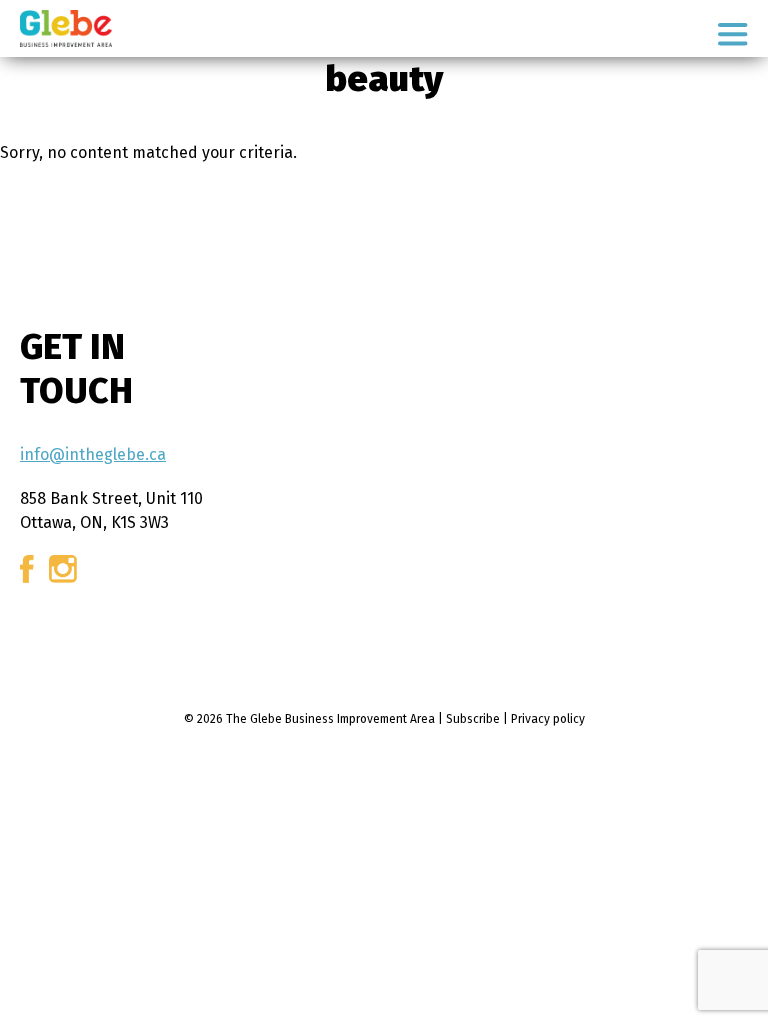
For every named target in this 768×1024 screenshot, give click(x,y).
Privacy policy (548, 719)
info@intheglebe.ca (93, 454)
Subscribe (473, 719)
